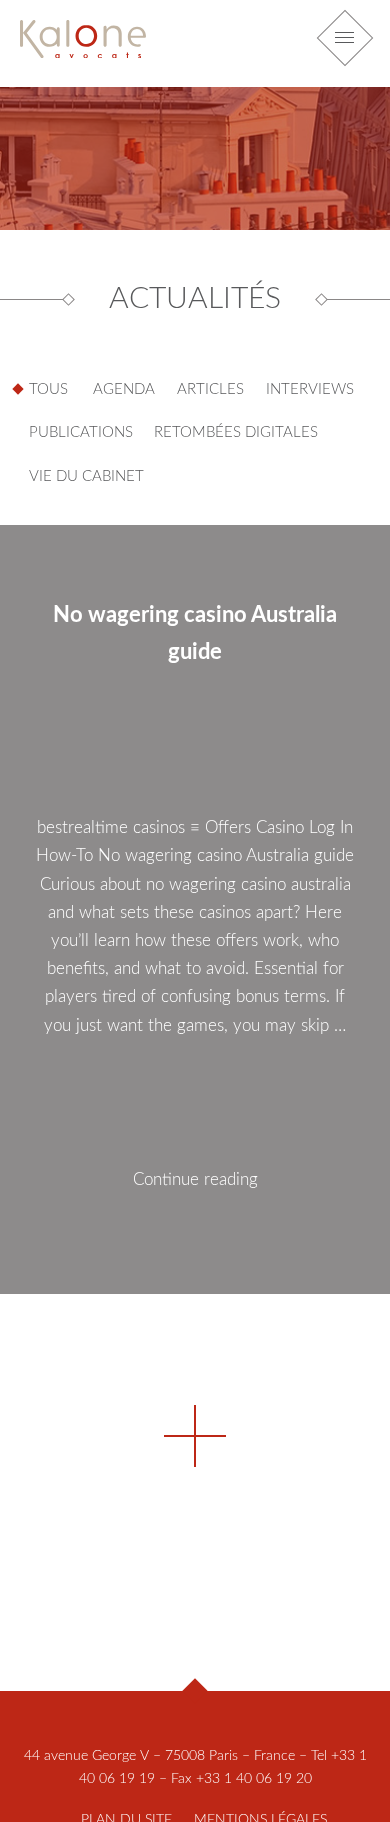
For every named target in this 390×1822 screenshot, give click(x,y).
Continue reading (228, 1232)
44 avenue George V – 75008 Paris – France (159, 1756)
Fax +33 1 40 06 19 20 (241, 1779)
